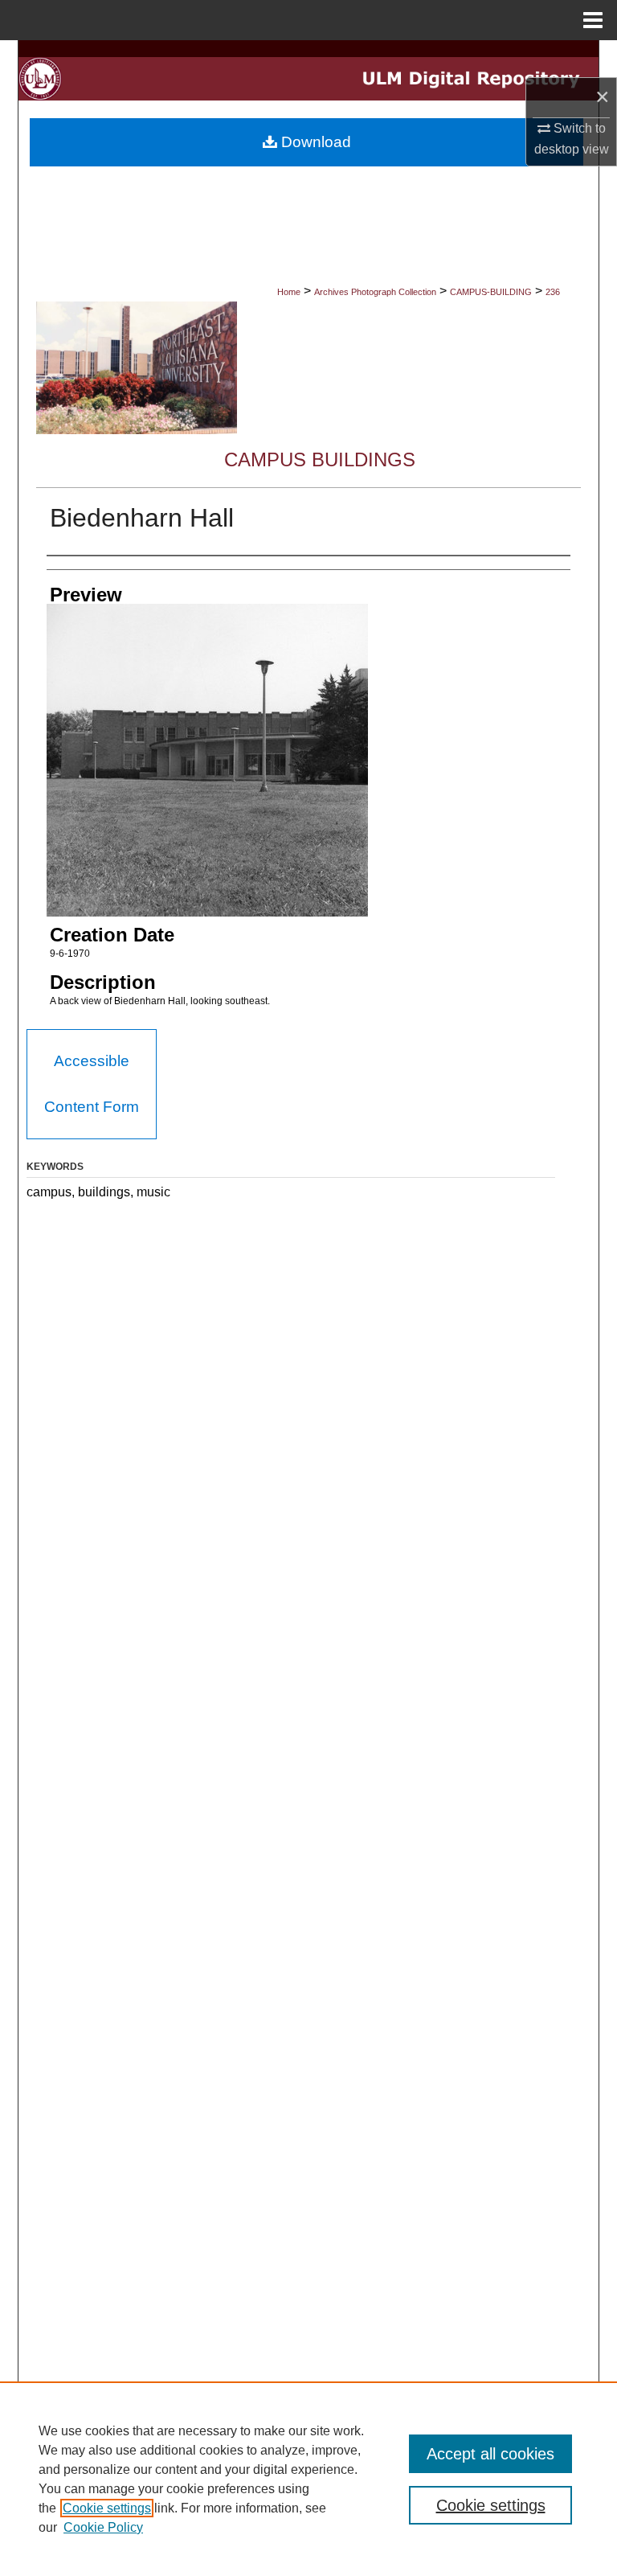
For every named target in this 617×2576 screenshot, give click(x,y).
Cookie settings (107, 2508)
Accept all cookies (490, 2454)
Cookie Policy (103, 2527)
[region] (308, 2479)
